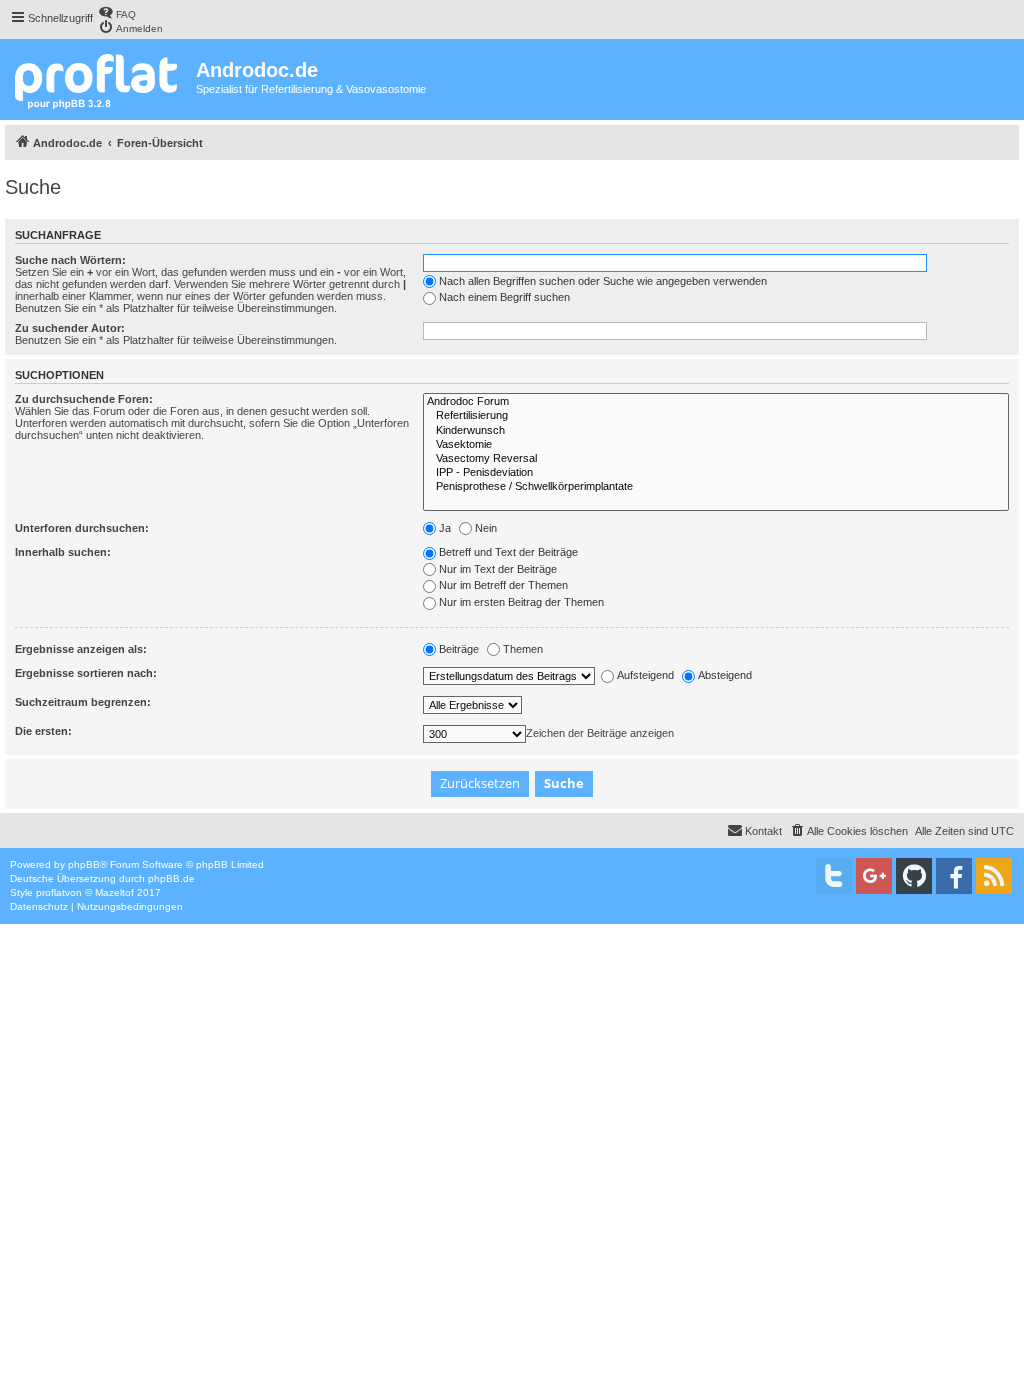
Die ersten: (43, 731)
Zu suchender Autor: (70, 328)
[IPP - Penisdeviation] (716, 473)
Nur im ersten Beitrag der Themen (521, 602)
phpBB (84, 864)
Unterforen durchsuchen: (82, 528)
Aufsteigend (645, 675)
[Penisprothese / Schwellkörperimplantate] (716, 487)
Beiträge (459, 649)
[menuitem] (117, 12)
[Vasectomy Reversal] (716, 459)
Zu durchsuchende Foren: (84, 399)
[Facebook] (954, 876)
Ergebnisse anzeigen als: (81, 649)
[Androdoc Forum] (716, 402)
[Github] (914, 876)
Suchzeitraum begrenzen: (83, 702)
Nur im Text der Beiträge (498, 569)
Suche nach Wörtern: (70, 260)
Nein (486, 528)
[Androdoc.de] (100, 79)
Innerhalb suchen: (63, 552)
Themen (523, 649)
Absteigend (725, 675)
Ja (445, 528)
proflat (50, 892)
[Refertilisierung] (716, 416)
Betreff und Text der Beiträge (508, 552)
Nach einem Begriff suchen (504, 297)
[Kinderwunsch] (716, 431)
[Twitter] (834, 876)
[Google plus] (874, 876)
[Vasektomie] (716, 445)
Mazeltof (114, 892)
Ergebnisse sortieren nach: (86, 673)
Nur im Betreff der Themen (503, 585)
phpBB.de (171, 878)
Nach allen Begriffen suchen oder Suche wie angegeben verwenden (603, 281)
